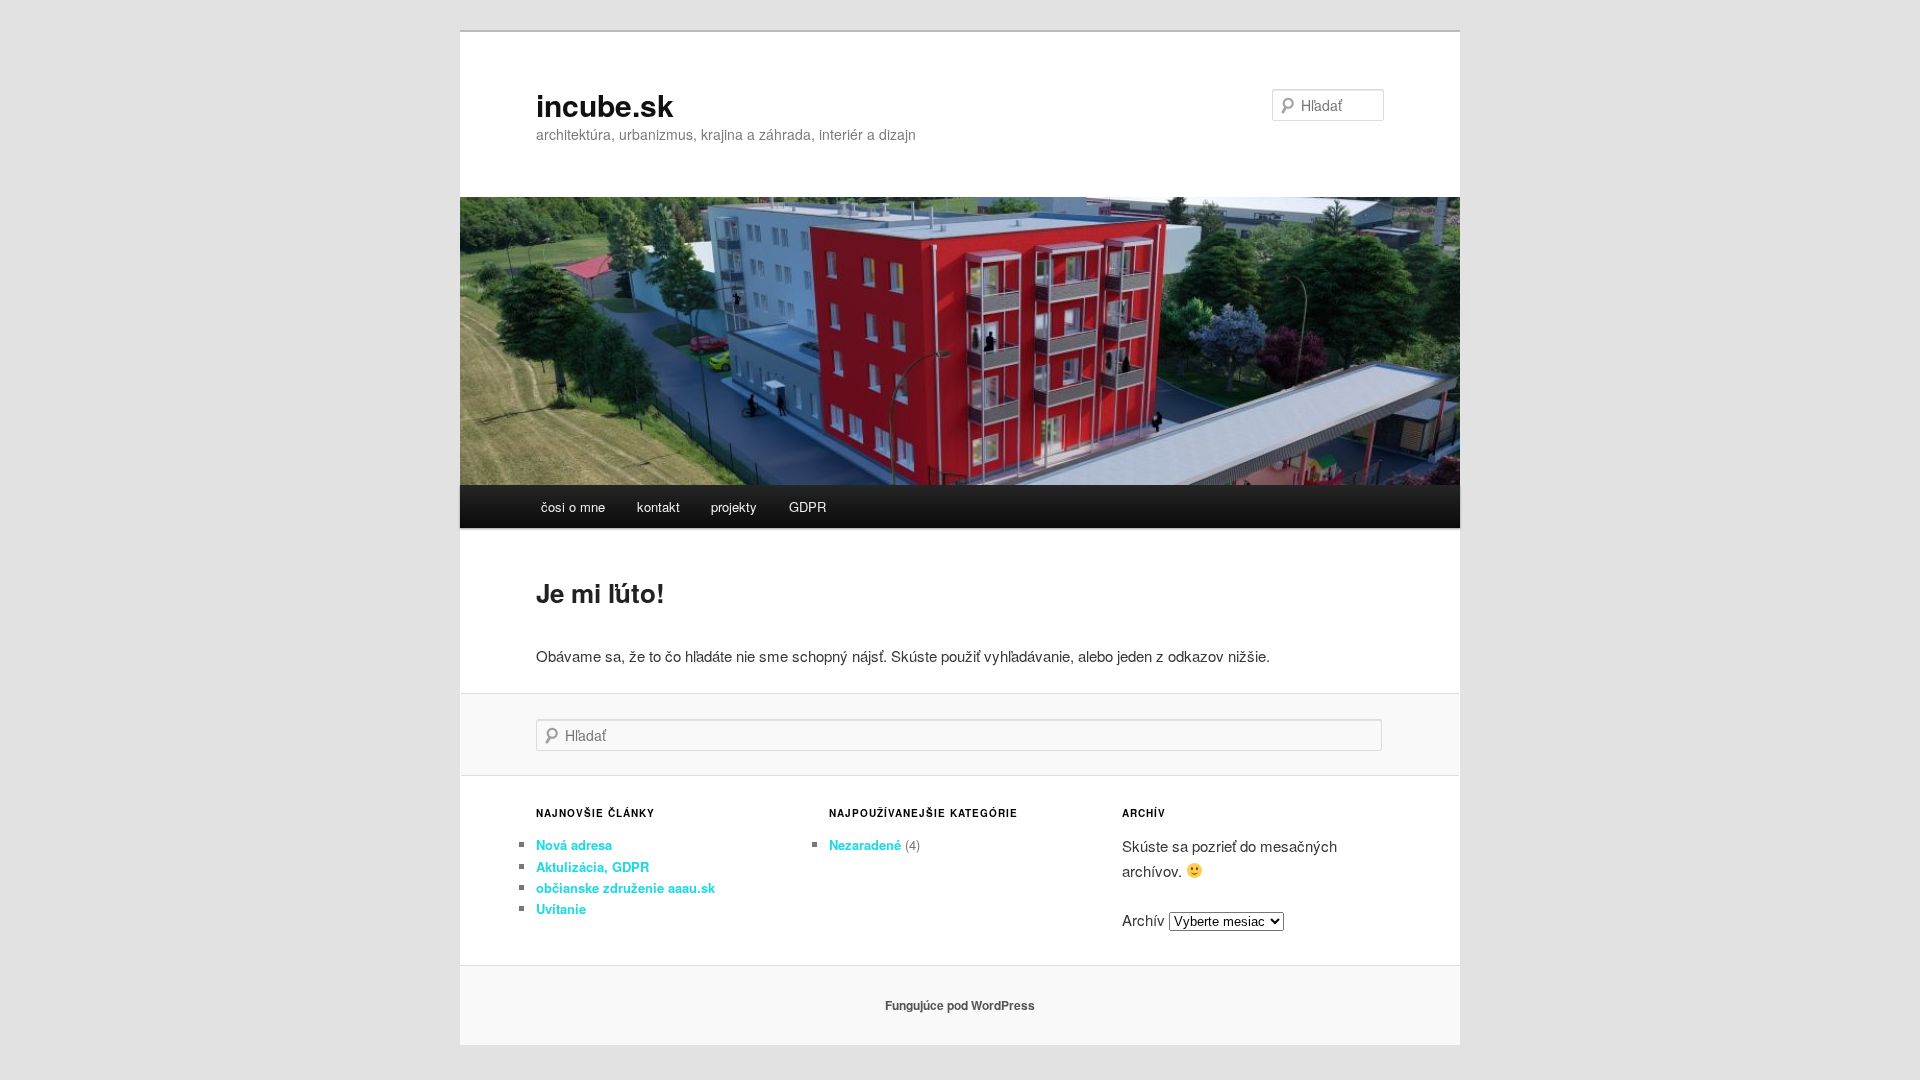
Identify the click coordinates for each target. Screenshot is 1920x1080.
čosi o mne (573, 506)
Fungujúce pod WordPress (960, 1005)
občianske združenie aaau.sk (625, 887)
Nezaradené (865, 844)
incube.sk (605, 104)
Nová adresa (574, 844)
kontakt (658, 506)
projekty (734, 506)
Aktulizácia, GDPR (592, 866)
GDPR (807, 506)
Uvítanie (561, 908)
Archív (1143, 919)
